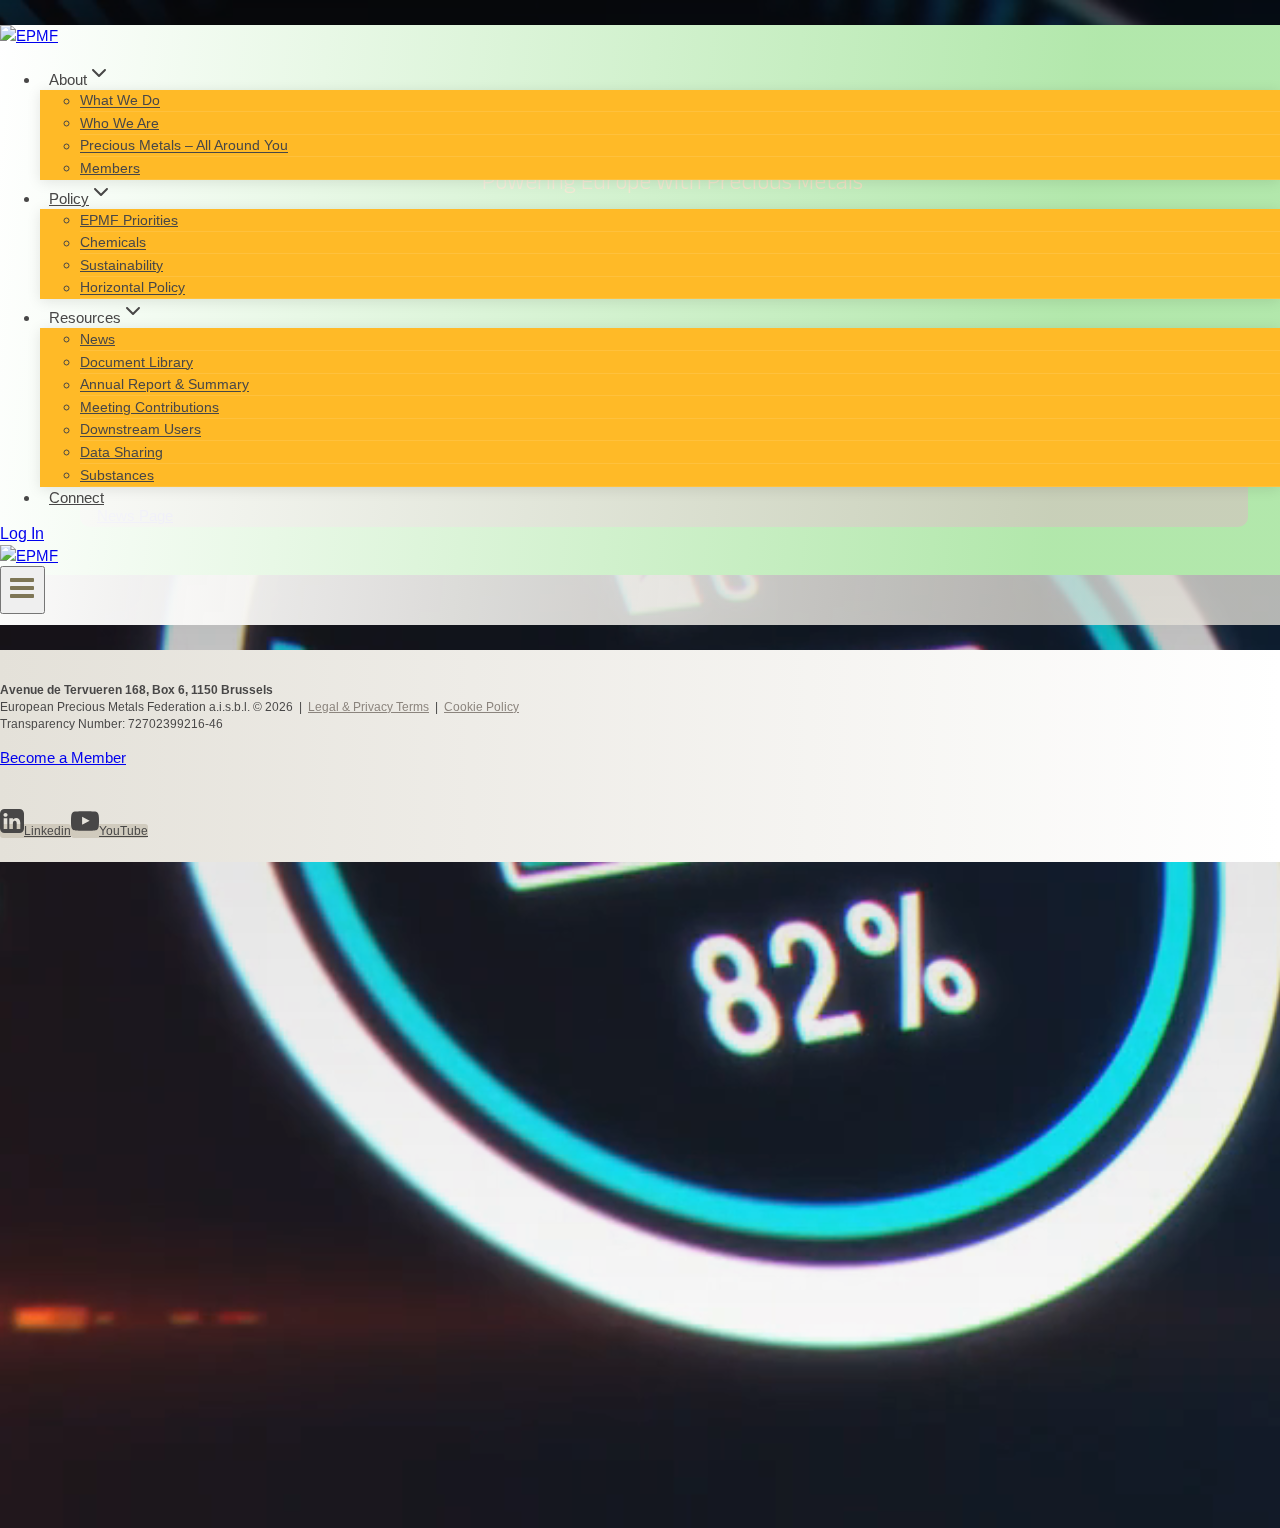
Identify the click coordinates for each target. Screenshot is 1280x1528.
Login (64, 1497)
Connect (76, 497)
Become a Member (63, 757)
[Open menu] (22, 590)
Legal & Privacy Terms (368, 707)
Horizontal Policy (132, 288)
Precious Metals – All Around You (184, 146)
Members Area (105, 1469)
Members (110, 168)
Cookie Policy (481, 707)
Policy (66, 1071)
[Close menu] (22, 878)
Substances (117, 475)
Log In (22, 533)
